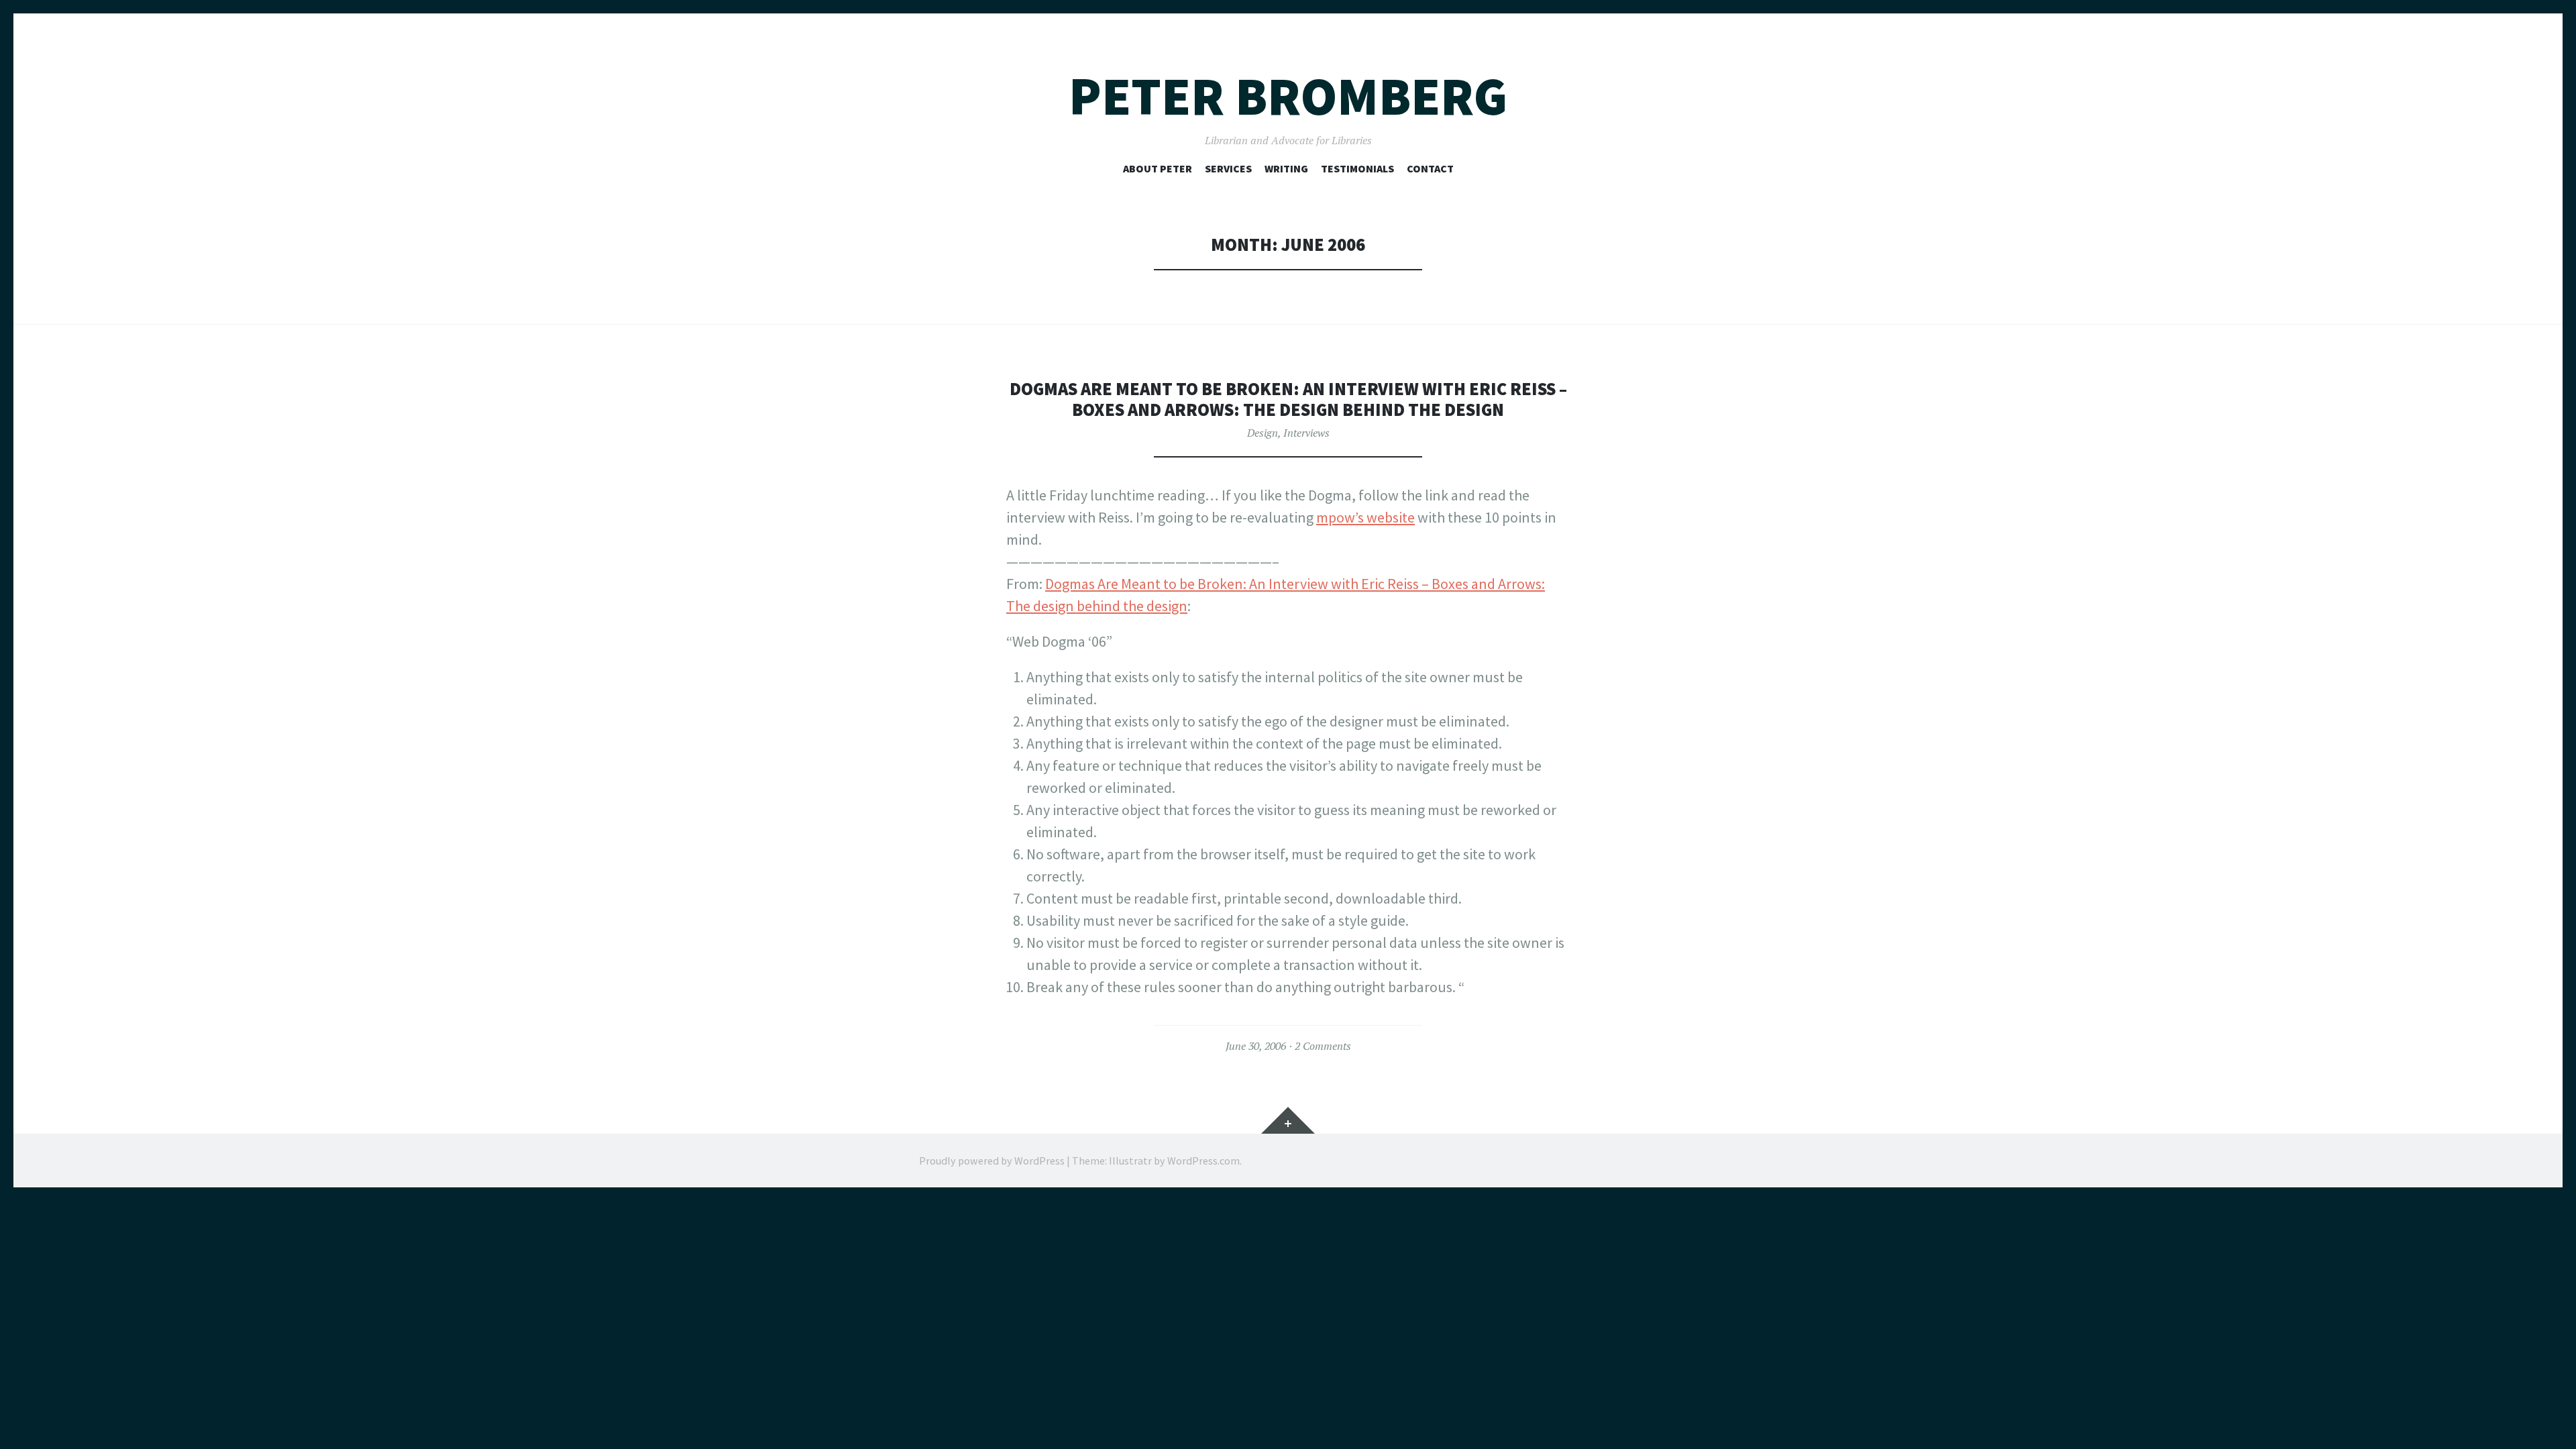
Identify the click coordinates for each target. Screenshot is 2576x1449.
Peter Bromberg (1288, 96)
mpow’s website (1365, 517)
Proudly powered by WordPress (992, 1161)
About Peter (1158, 168)
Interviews (1306, 433)
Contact (1430, 168)
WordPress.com (1203, 1161)
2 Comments (1323, 1046)
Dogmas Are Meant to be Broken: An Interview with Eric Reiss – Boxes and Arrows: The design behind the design (1288, 399)
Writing (1286, 168)
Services (1228, 168)
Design (1263, 433)
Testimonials (1357, 168)
